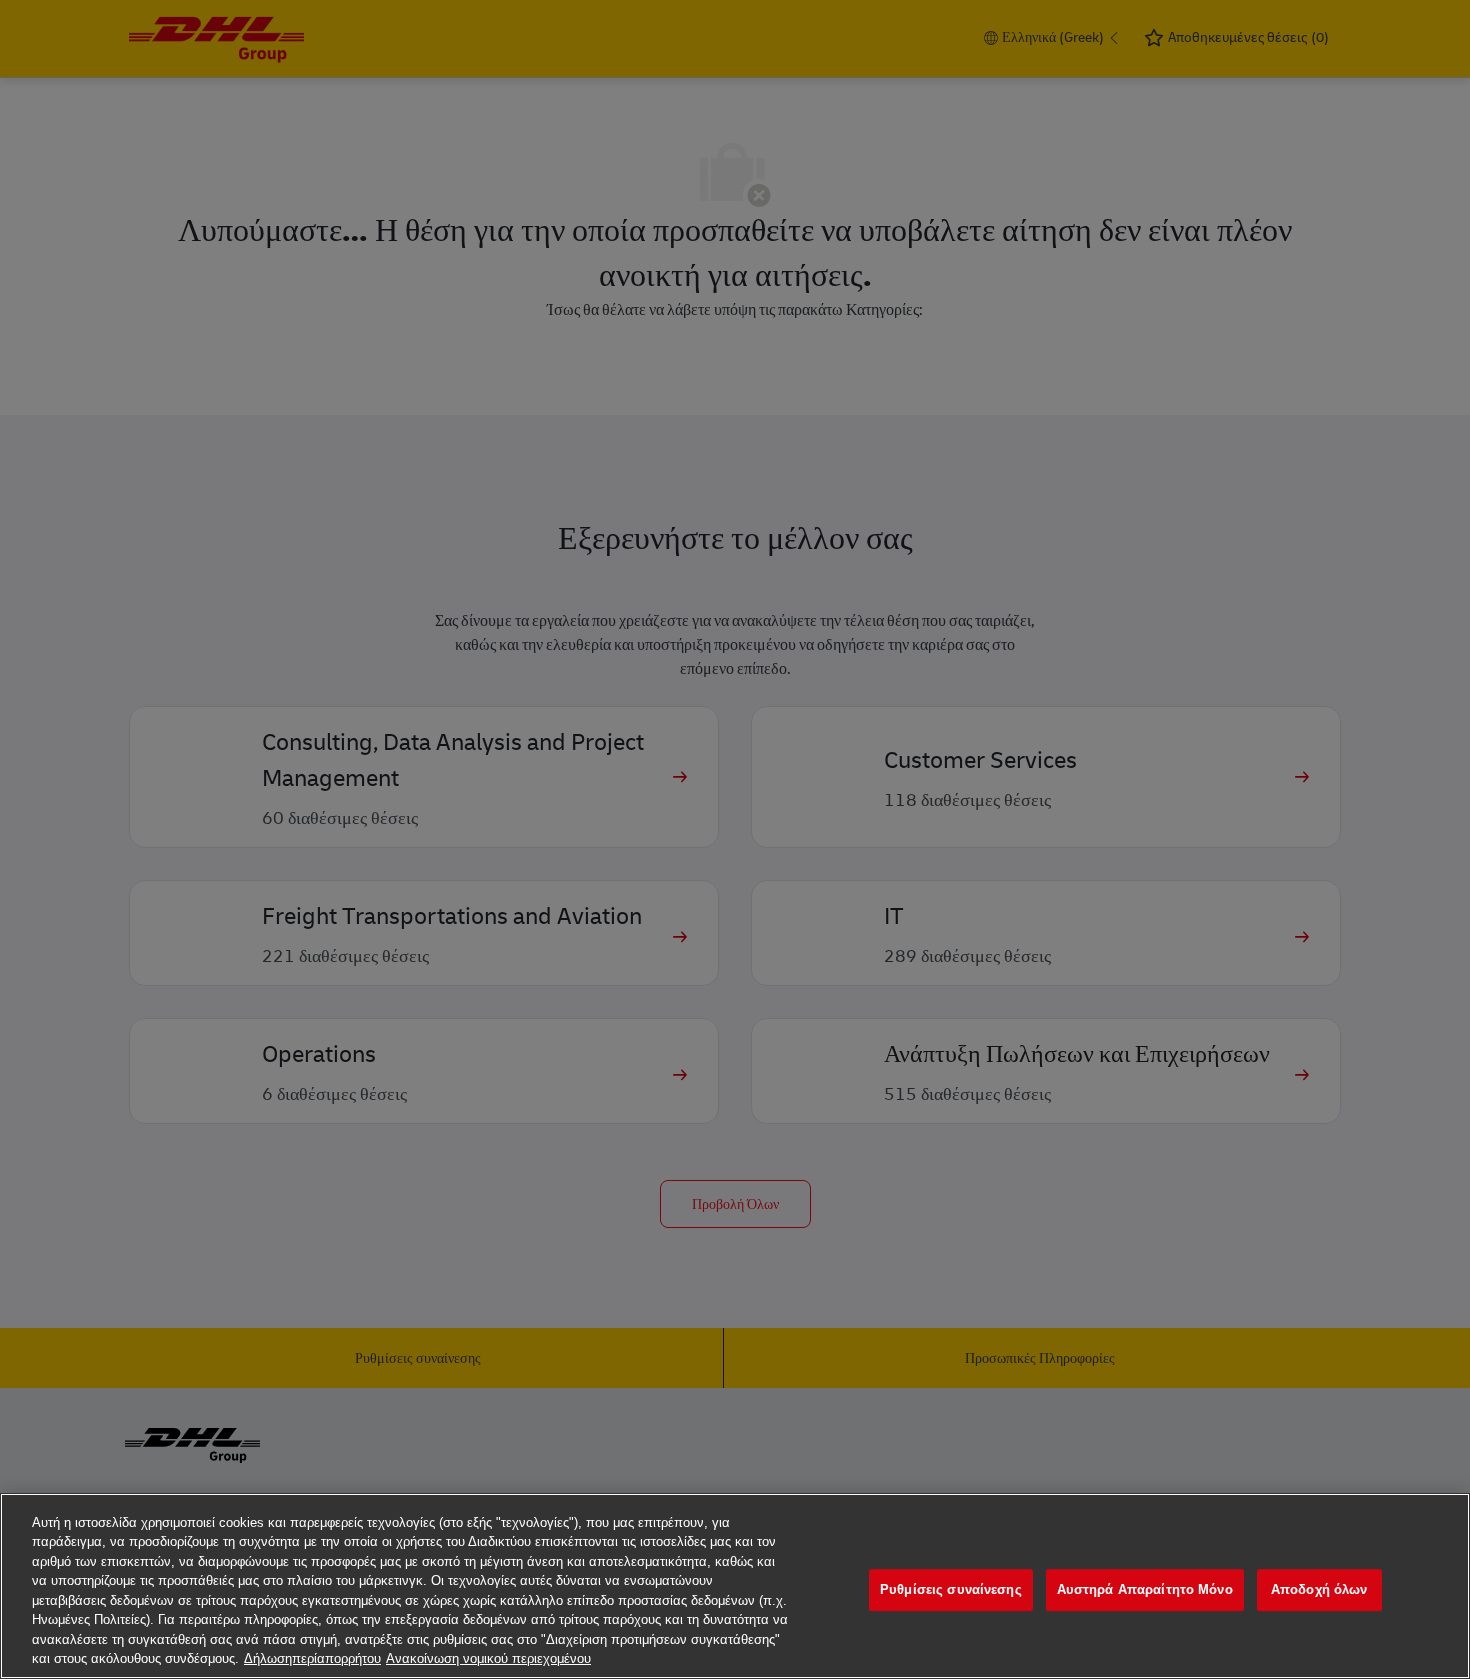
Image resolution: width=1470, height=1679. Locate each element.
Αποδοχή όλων (1319, 1589)
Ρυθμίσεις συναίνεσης (951, 1589)
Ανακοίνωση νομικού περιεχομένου (488, 1658)
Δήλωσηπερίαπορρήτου (312, 1658)
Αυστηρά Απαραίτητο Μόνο (1145, 1589)
